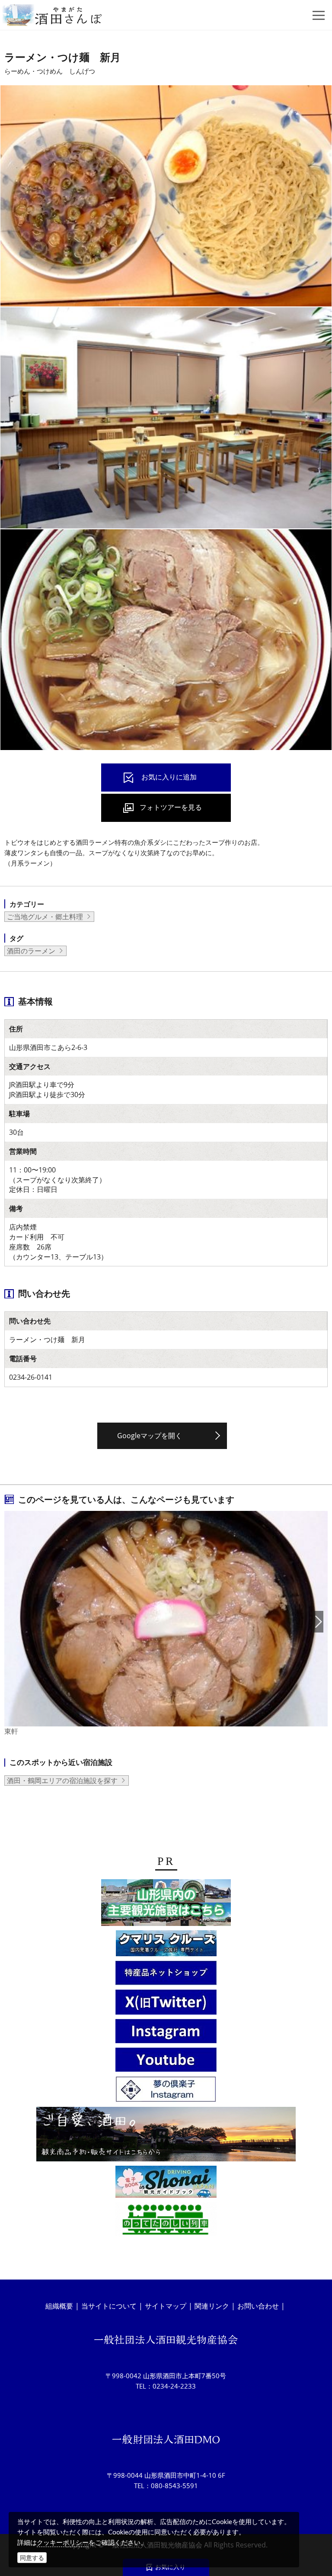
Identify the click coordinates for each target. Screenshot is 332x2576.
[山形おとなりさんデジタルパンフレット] (166, 1904)
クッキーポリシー (63, 2542)
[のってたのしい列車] (166, 2221)
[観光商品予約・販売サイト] (166, 2135)
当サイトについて (109, 2306)
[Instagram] (166, 2032)
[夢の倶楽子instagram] (166, 2091)
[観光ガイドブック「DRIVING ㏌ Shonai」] (166, 2183)
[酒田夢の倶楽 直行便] (166, 1974)
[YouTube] (166, 2061)
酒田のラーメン (31, 951)
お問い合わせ (258, 2306)
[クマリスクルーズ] (166, 1945)
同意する (32, 2558)
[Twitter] (166, 2003)
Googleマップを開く (150, 1436)
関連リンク (212, 2306)
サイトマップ (166, 2306)
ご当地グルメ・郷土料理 (45, 917)
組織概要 (59, 2306)
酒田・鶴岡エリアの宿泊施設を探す (62, 1781)
